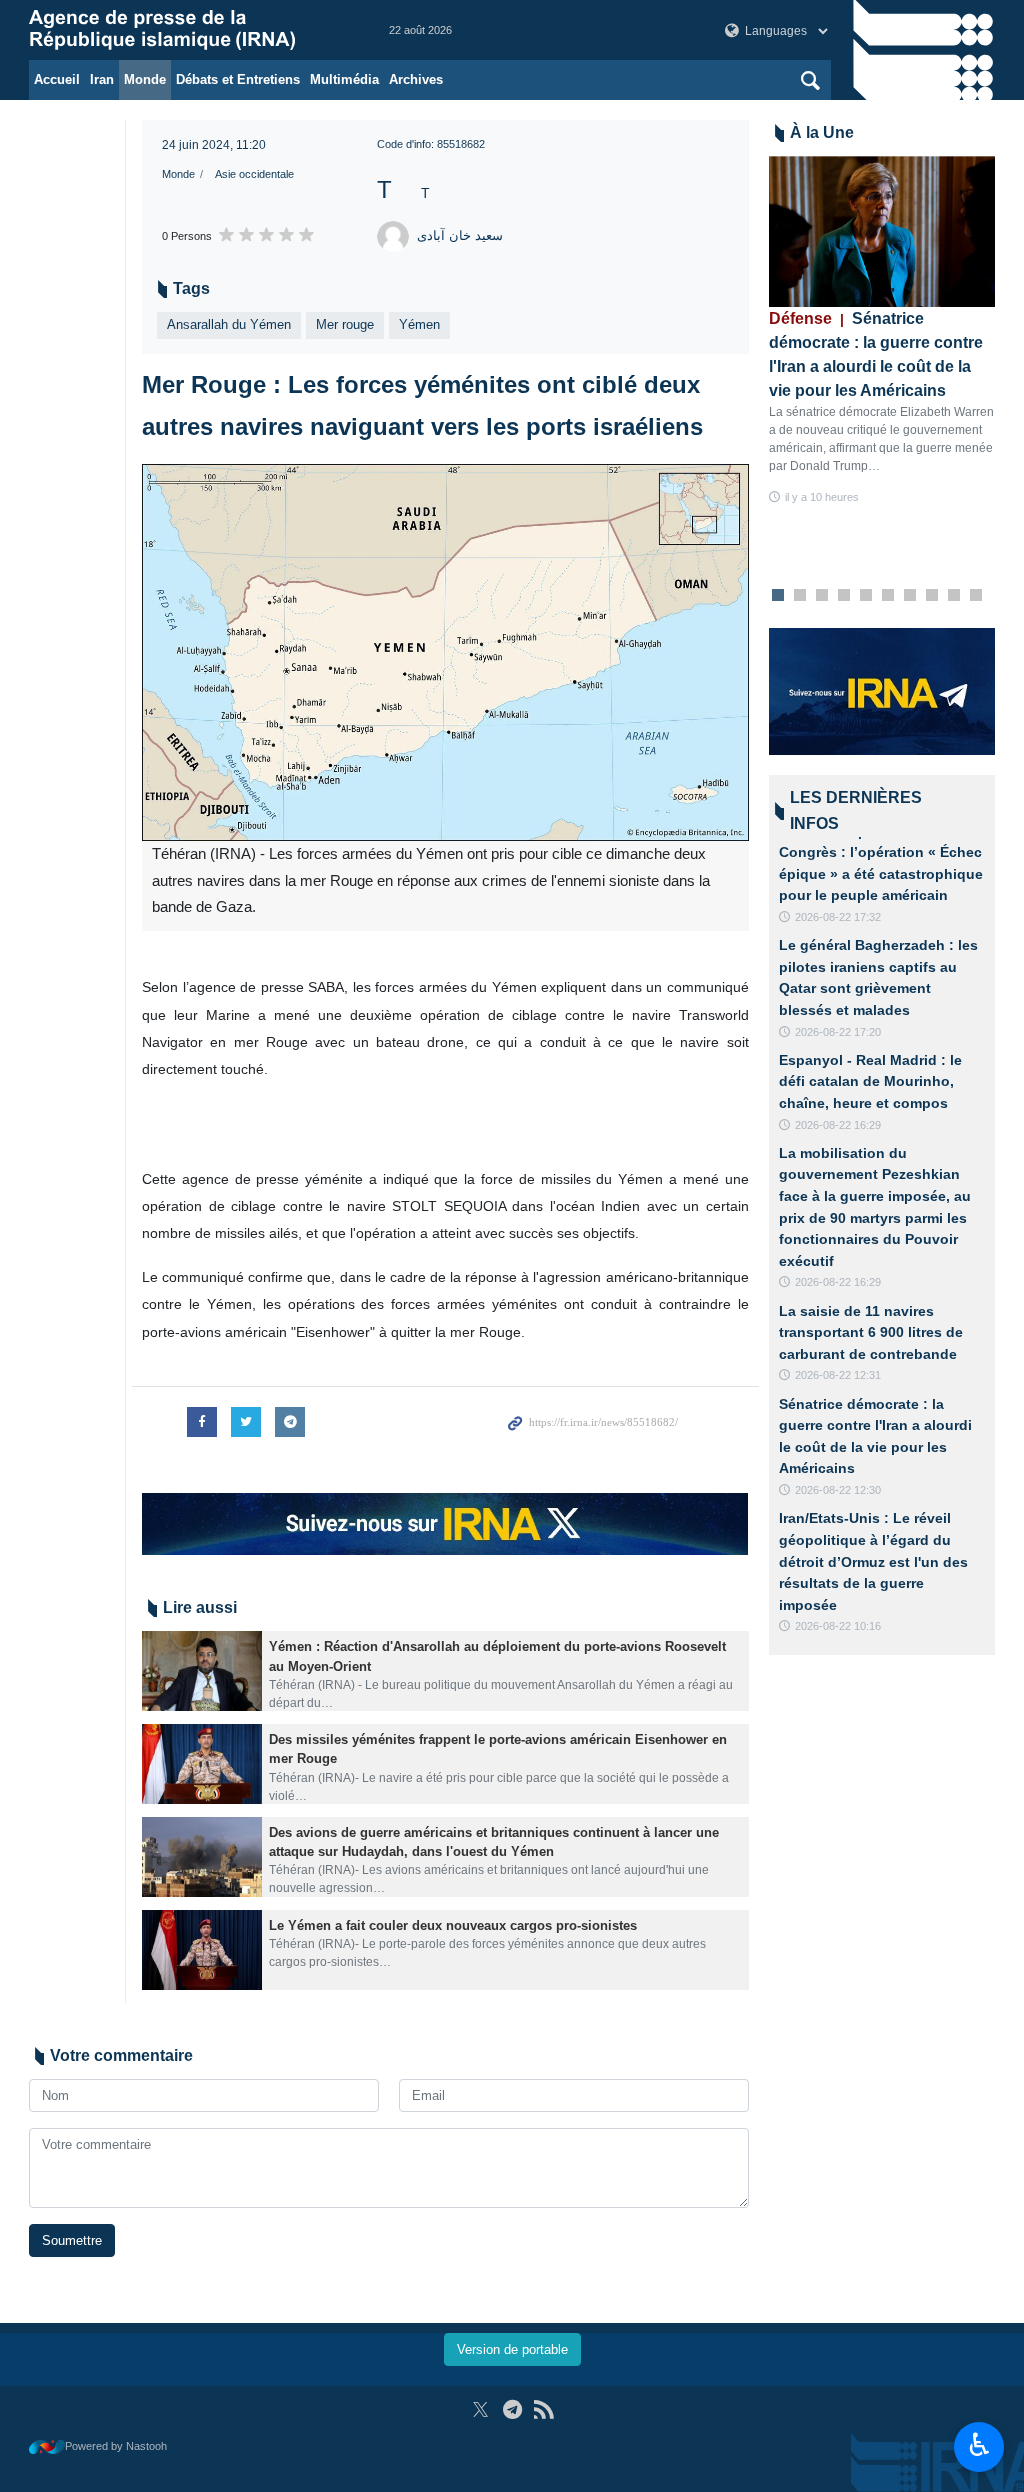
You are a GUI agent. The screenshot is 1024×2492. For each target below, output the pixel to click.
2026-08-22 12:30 (838, 1490)
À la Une (822, 132)
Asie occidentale (254, 174)
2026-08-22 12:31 (838, 1375)
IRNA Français (189, 30)
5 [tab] (865, 596)
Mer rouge (345, 324)
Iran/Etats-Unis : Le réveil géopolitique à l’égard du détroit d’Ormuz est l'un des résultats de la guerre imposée (873, 1561)
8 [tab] (931, 596)
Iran (102, 79)
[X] (480, 2409)
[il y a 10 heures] (882, 231)
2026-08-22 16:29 (838, 1125)
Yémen (419, 324)
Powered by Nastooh (116, 2446)
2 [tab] (799, 596)
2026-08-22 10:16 (838, 1626)
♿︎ (979, 2445)
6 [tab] (887, 596)
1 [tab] (777, 596)
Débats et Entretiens (238, 79)
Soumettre (72, 2240)
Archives (416, 79)
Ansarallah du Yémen (229, 324)
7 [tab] (909, 596)
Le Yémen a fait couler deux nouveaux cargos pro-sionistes (453, 1925)
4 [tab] (843, 596)
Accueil (57, 79)
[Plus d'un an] (202, 1671)
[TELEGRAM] (512, 2409)
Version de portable (512, 2349)
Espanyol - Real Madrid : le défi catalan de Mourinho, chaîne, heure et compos (870, 1081)
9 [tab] (953, 596)
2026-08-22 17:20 (838, 1032)
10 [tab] (976, 596)
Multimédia (344, 79)
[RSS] (543, 2409)
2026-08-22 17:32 (838, 917)
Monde (145, 79)
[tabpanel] (882, 331)
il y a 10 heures (822, 497)
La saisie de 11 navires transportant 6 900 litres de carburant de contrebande (871, 1332)
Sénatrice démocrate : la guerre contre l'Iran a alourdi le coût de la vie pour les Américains (876, 354)
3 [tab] (821, 596)
